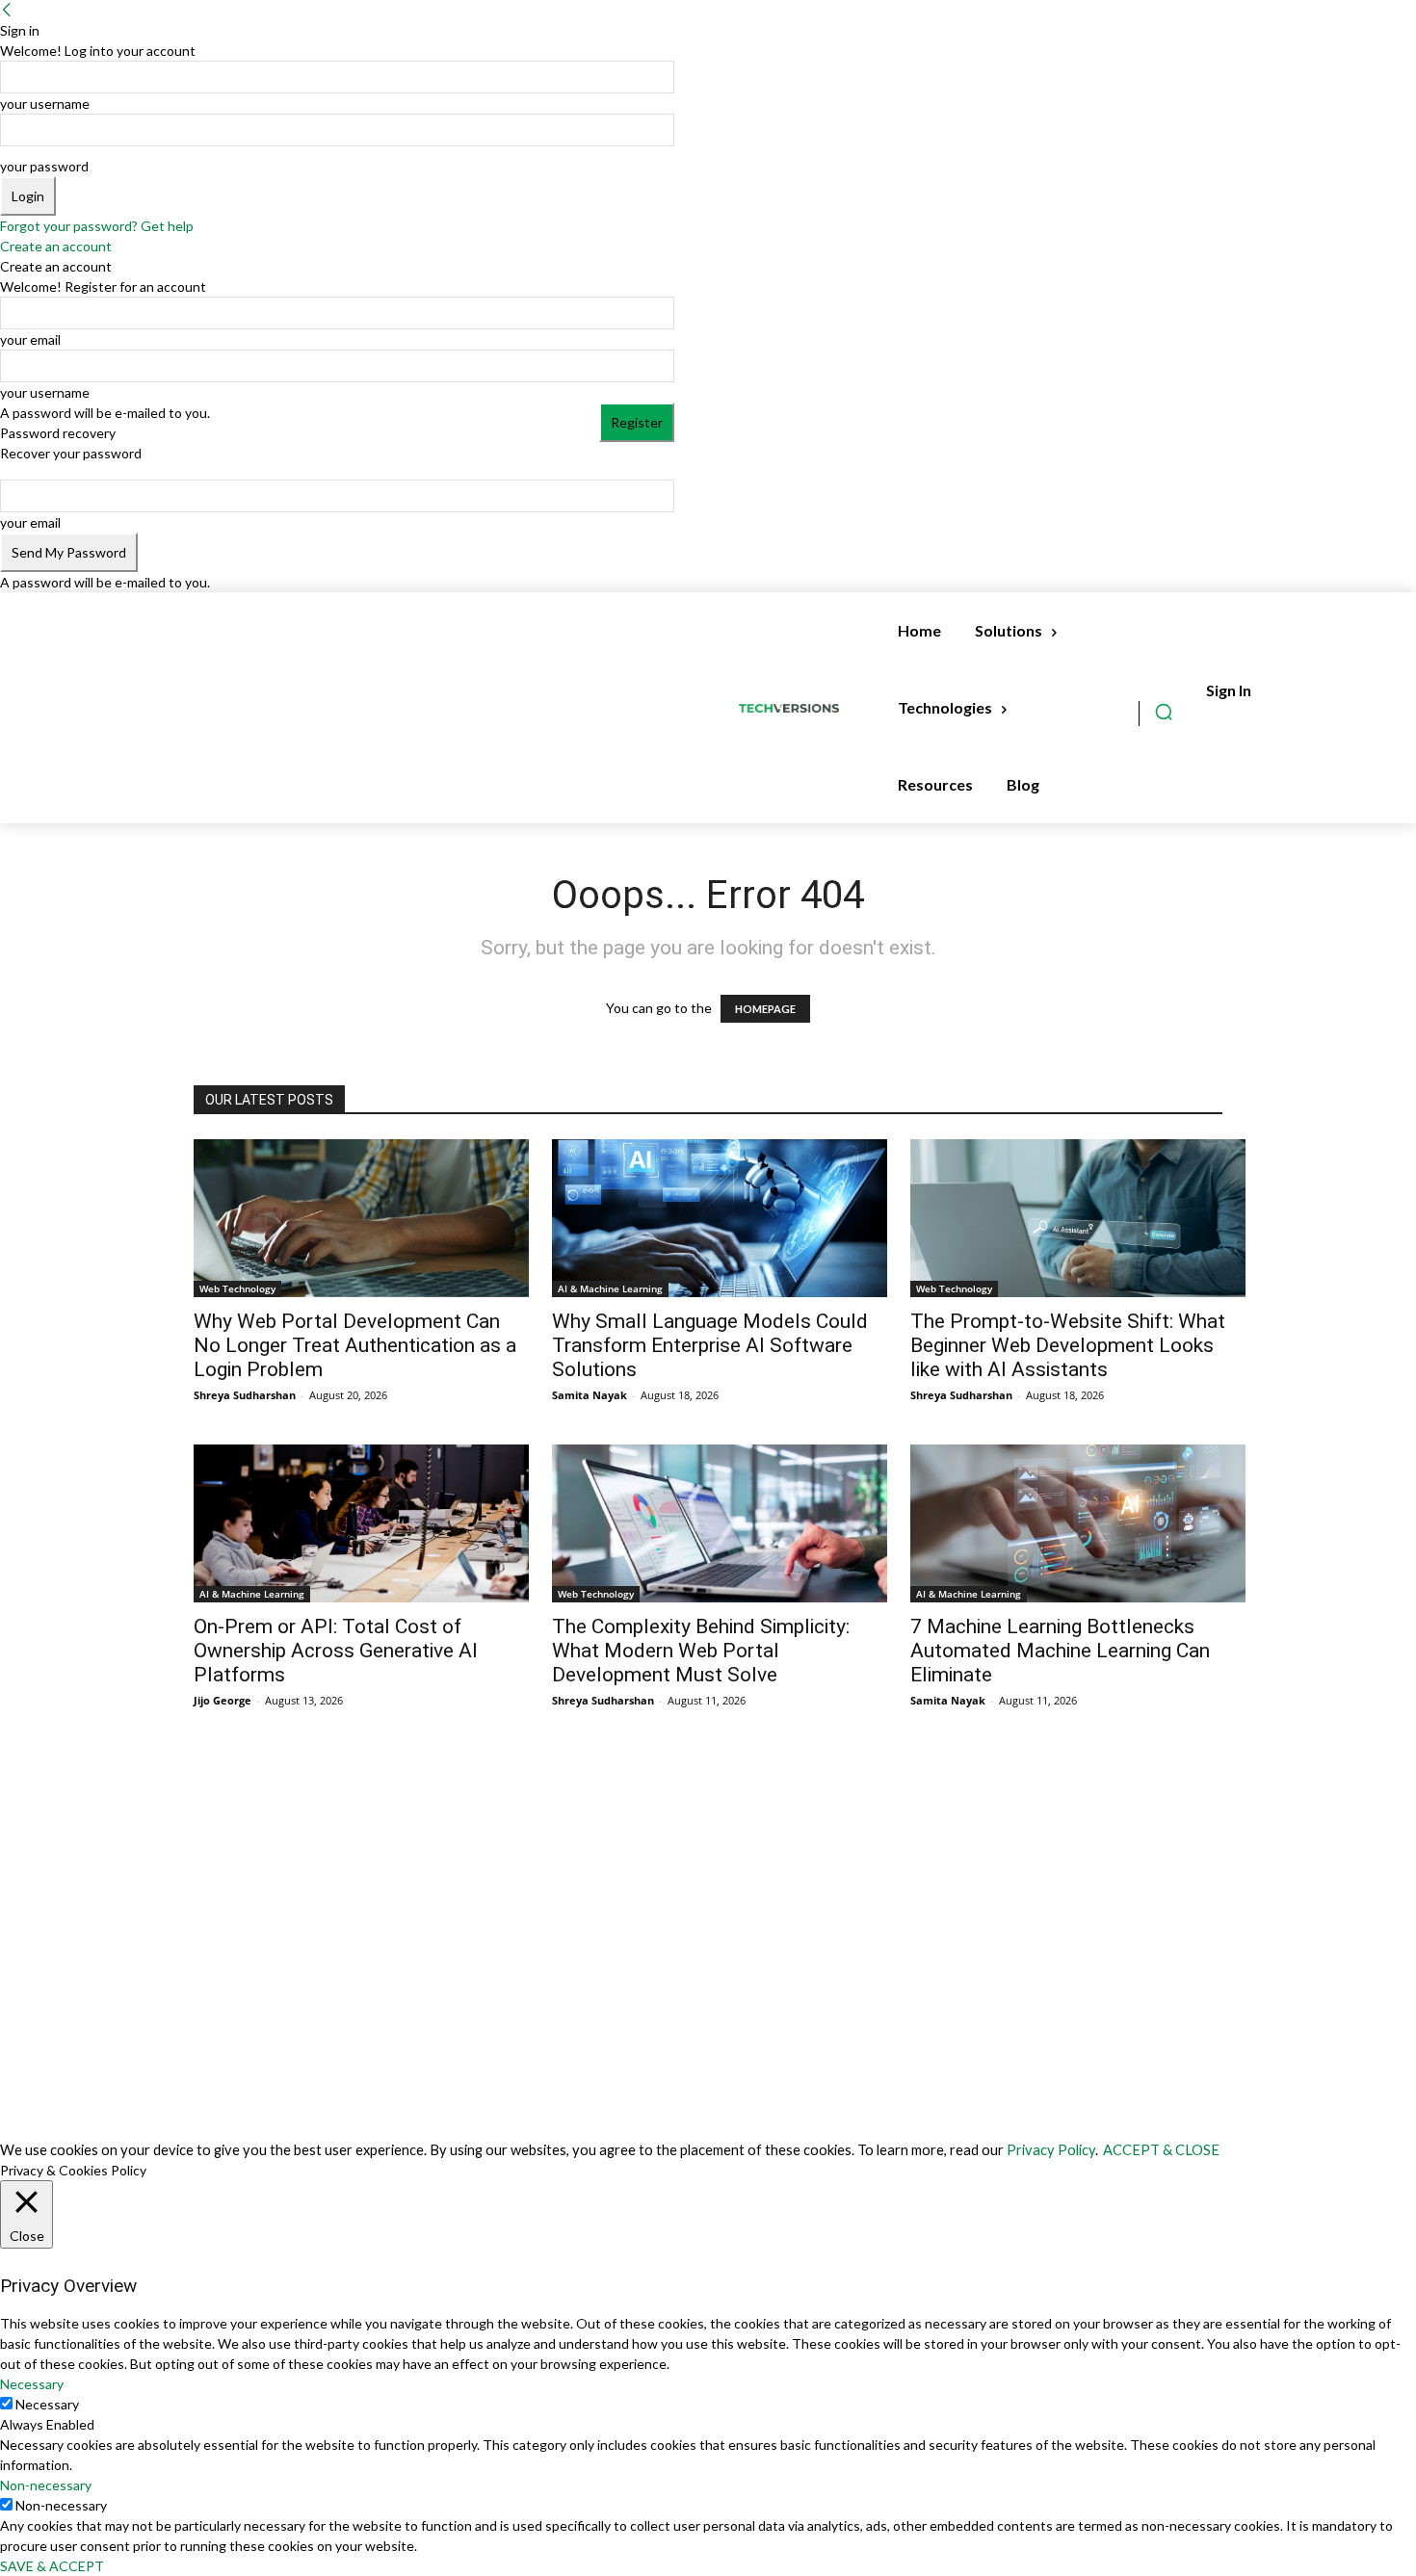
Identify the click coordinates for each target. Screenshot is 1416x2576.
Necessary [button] (32, 2384)
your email (30, 339)
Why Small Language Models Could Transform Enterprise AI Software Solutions (710, 1345)
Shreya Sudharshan (245, 1395)
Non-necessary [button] (46, 2485)
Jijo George (223, 1700)
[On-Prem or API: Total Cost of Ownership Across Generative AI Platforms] (361, 1523)
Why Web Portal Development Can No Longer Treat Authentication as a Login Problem (355, 1345)
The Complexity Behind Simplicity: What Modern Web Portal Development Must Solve (701, 1651)
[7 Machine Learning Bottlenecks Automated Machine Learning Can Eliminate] (1078, 1523)
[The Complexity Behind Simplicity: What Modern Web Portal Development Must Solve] (720, 1523)
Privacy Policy (1051, 2150)
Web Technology (237, 1288)
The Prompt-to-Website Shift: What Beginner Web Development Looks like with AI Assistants (1068, 1345)
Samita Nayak (590, 1395)
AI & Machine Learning (610, 1288)
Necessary (47, 2404)
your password (44, 166)
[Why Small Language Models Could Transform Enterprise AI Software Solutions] (720, 1218)
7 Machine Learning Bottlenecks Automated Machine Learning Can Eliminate (1060, 1651)
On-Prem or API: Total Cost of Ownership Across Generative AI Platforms (336, 1651)
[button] (1164, 712)
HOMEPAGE (765, 1009)
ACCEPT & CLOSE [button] (1161, 2150)
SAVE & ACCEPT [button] (52, 2566)
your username (45, 104)
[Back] (7, 10)
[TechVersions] (793, 708)
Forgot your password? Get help (97, 226)
